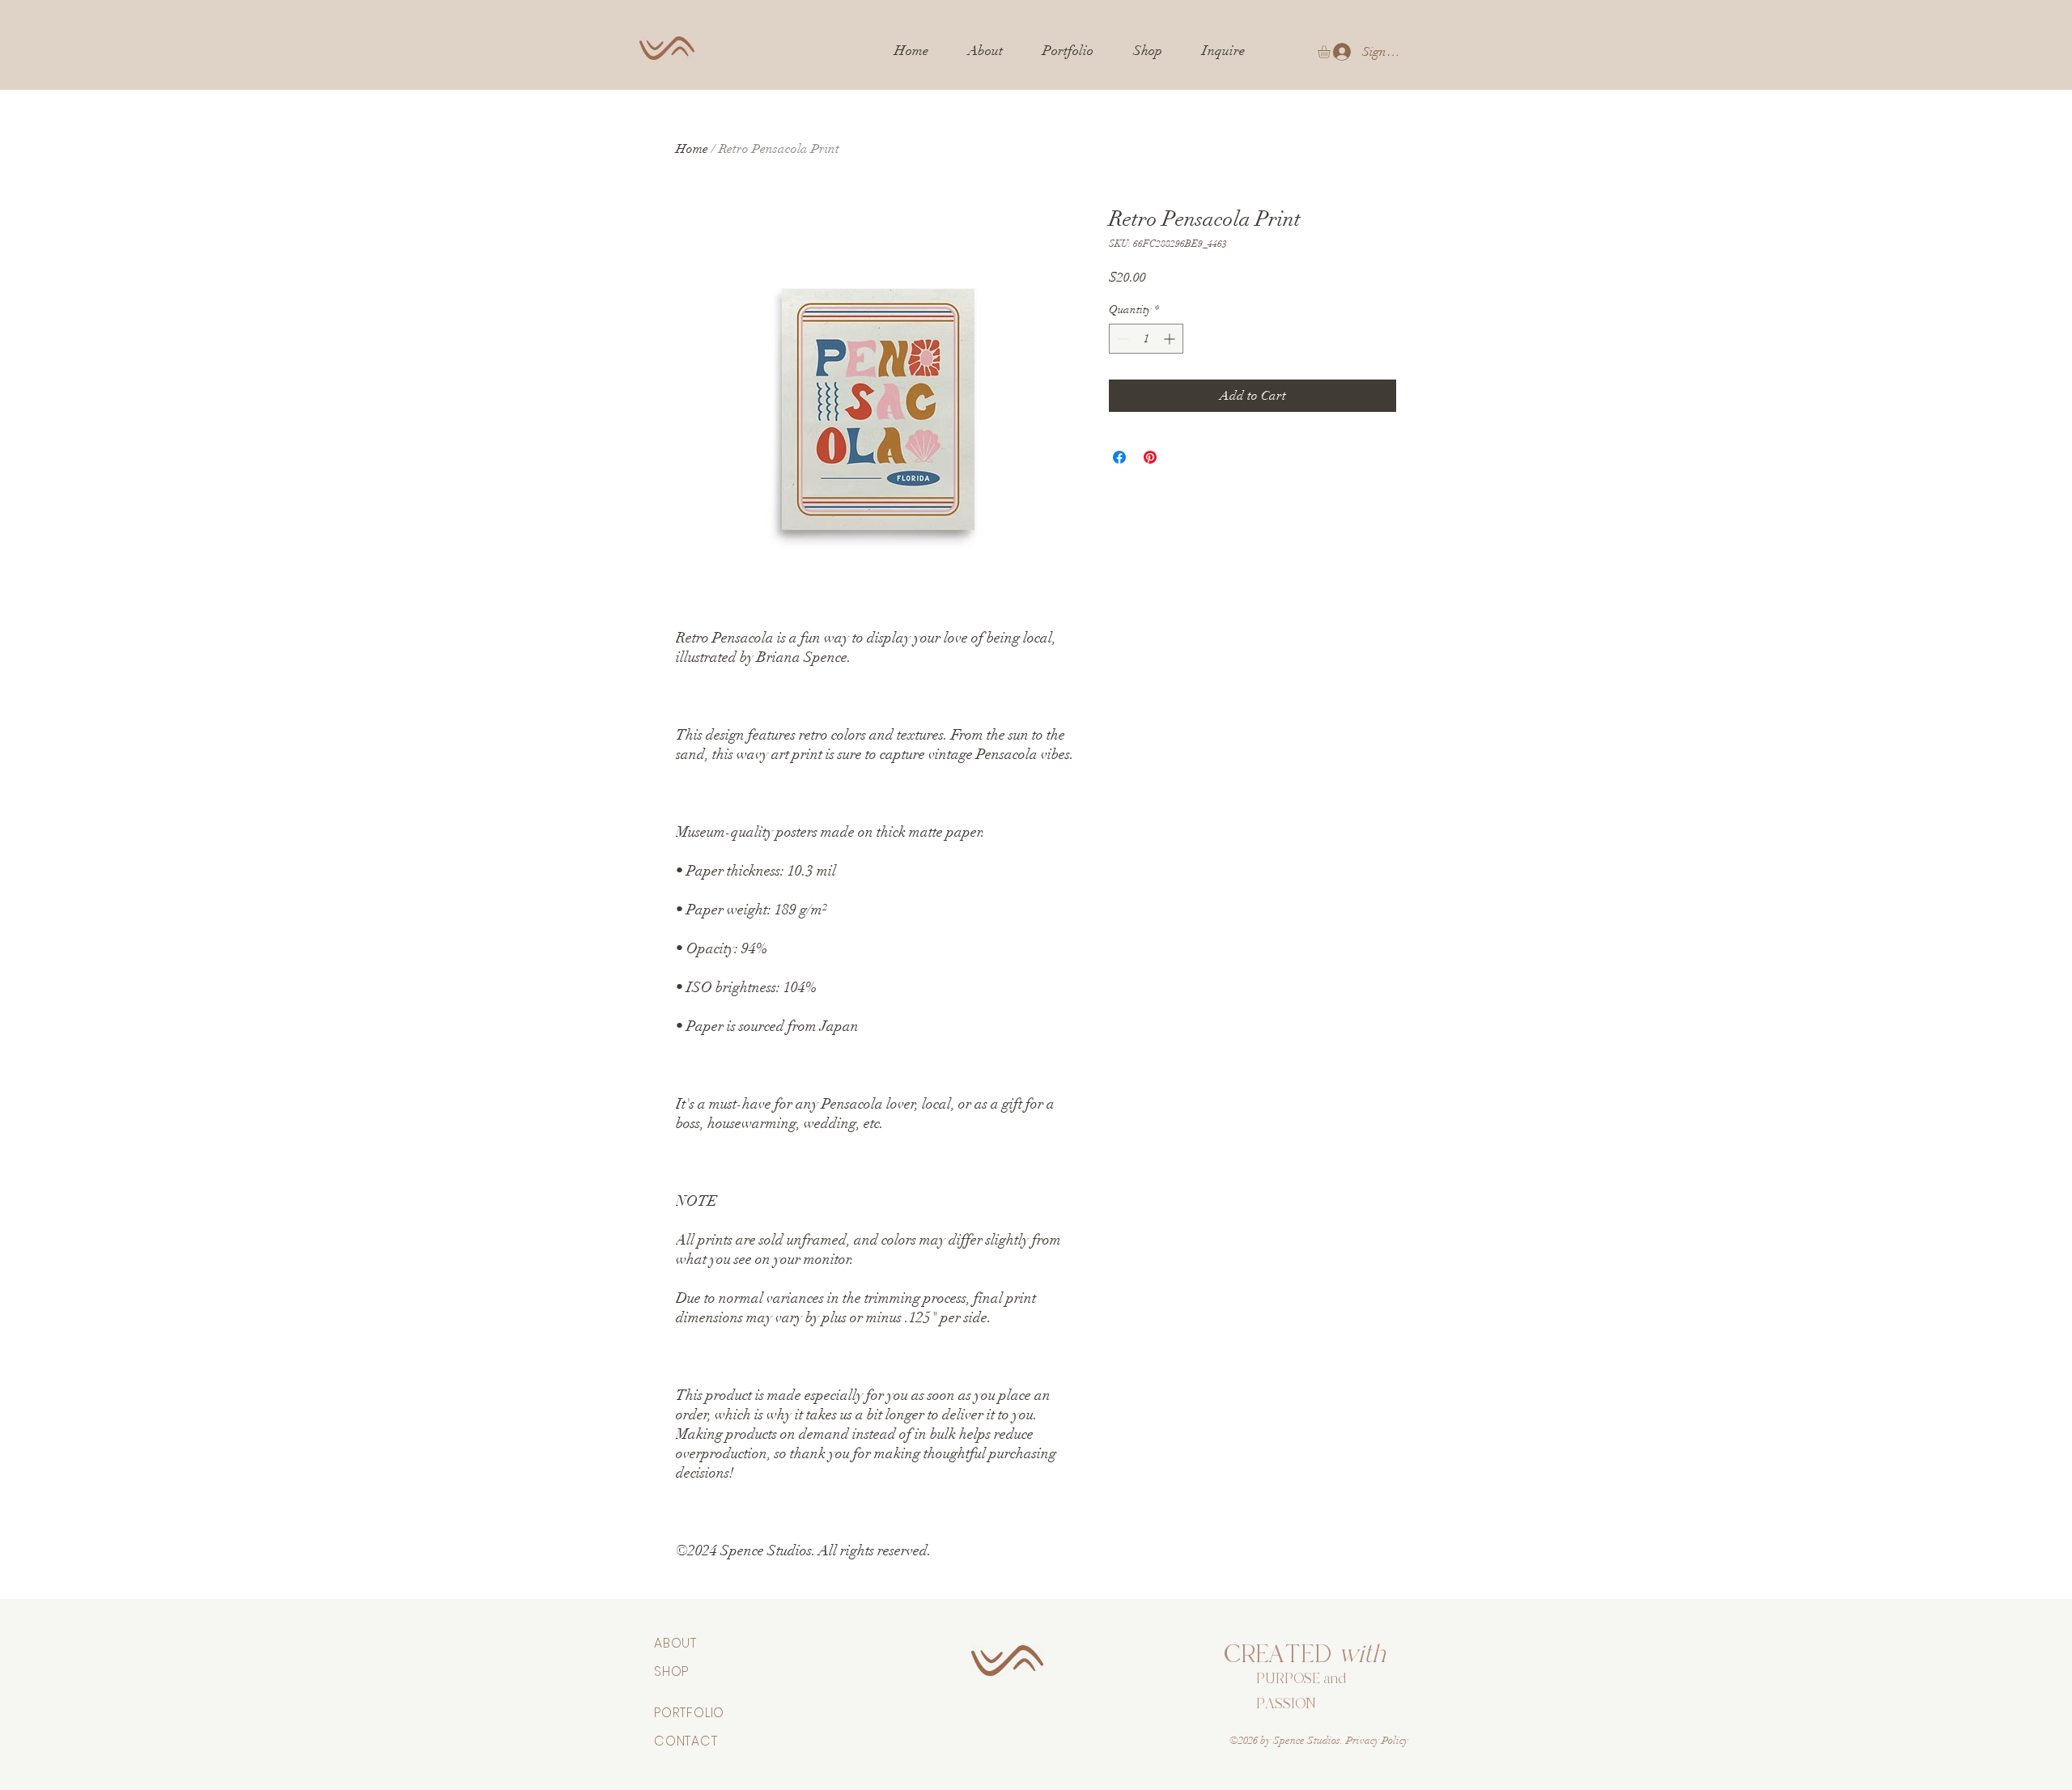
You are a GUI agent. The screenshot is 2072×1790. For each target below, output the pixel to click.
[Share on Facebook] (1119, 457)
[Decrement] (1121, 339)
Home (692, 149)
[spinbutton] (1146, 339)
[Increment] (1171, 339)
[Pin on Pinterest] (1150, 457)
